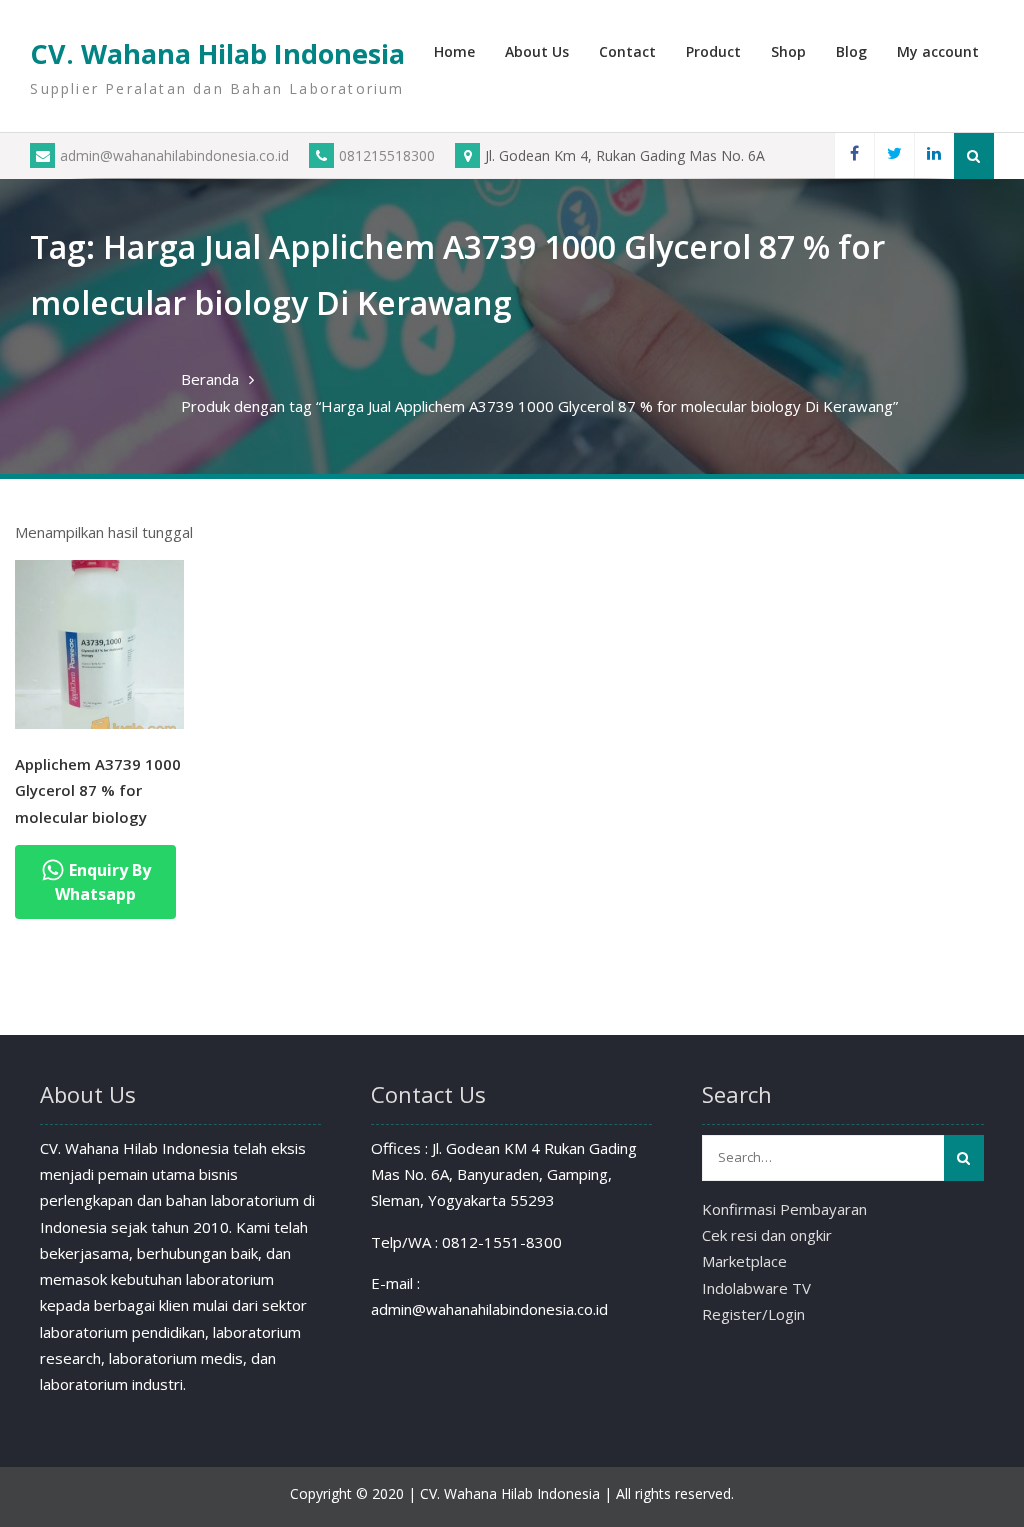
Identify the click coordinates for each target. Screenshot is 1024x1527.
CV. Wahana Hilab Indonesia (217, 53)
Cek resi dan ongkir (767, 1235)
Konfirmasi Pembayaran (784, 1209)
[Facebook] (854, 155)
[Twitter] (894, 155)
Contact (627, 51)
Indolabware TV (756, 1288)
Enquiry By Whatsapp (103, 882)
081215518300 (387, 155)
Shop (788, 51)
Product (713, 51)
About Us (537, 51)
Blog (851, 51)
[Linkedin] (934, 155)
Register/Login (753, 1314)
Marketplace (744, 1261)
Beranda (210, 379)
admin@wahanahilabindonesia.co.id (174, 155)
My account (938, 51)
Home (454, 51)
